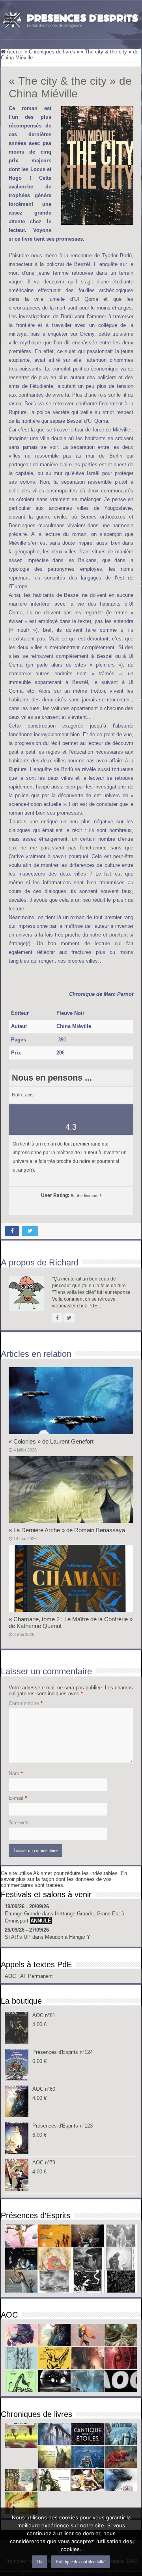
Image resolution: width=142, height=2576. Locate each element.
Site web (19, 1823)
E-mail (18, 1798)
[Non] (132, 2542)
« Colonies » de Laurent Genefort (51, 1441)
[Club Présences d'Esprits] (71, 19)
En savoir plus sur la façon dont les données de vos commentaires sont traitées (64, 1879)
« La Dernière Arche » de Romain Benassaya (67, 1530)
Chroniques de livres (52, 52)
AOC (11, 1976)
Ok (40, 2562)
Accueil (15, 52)
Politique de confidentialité (81, 2562)
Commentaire (26, 1703)
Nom (16, 1773)
